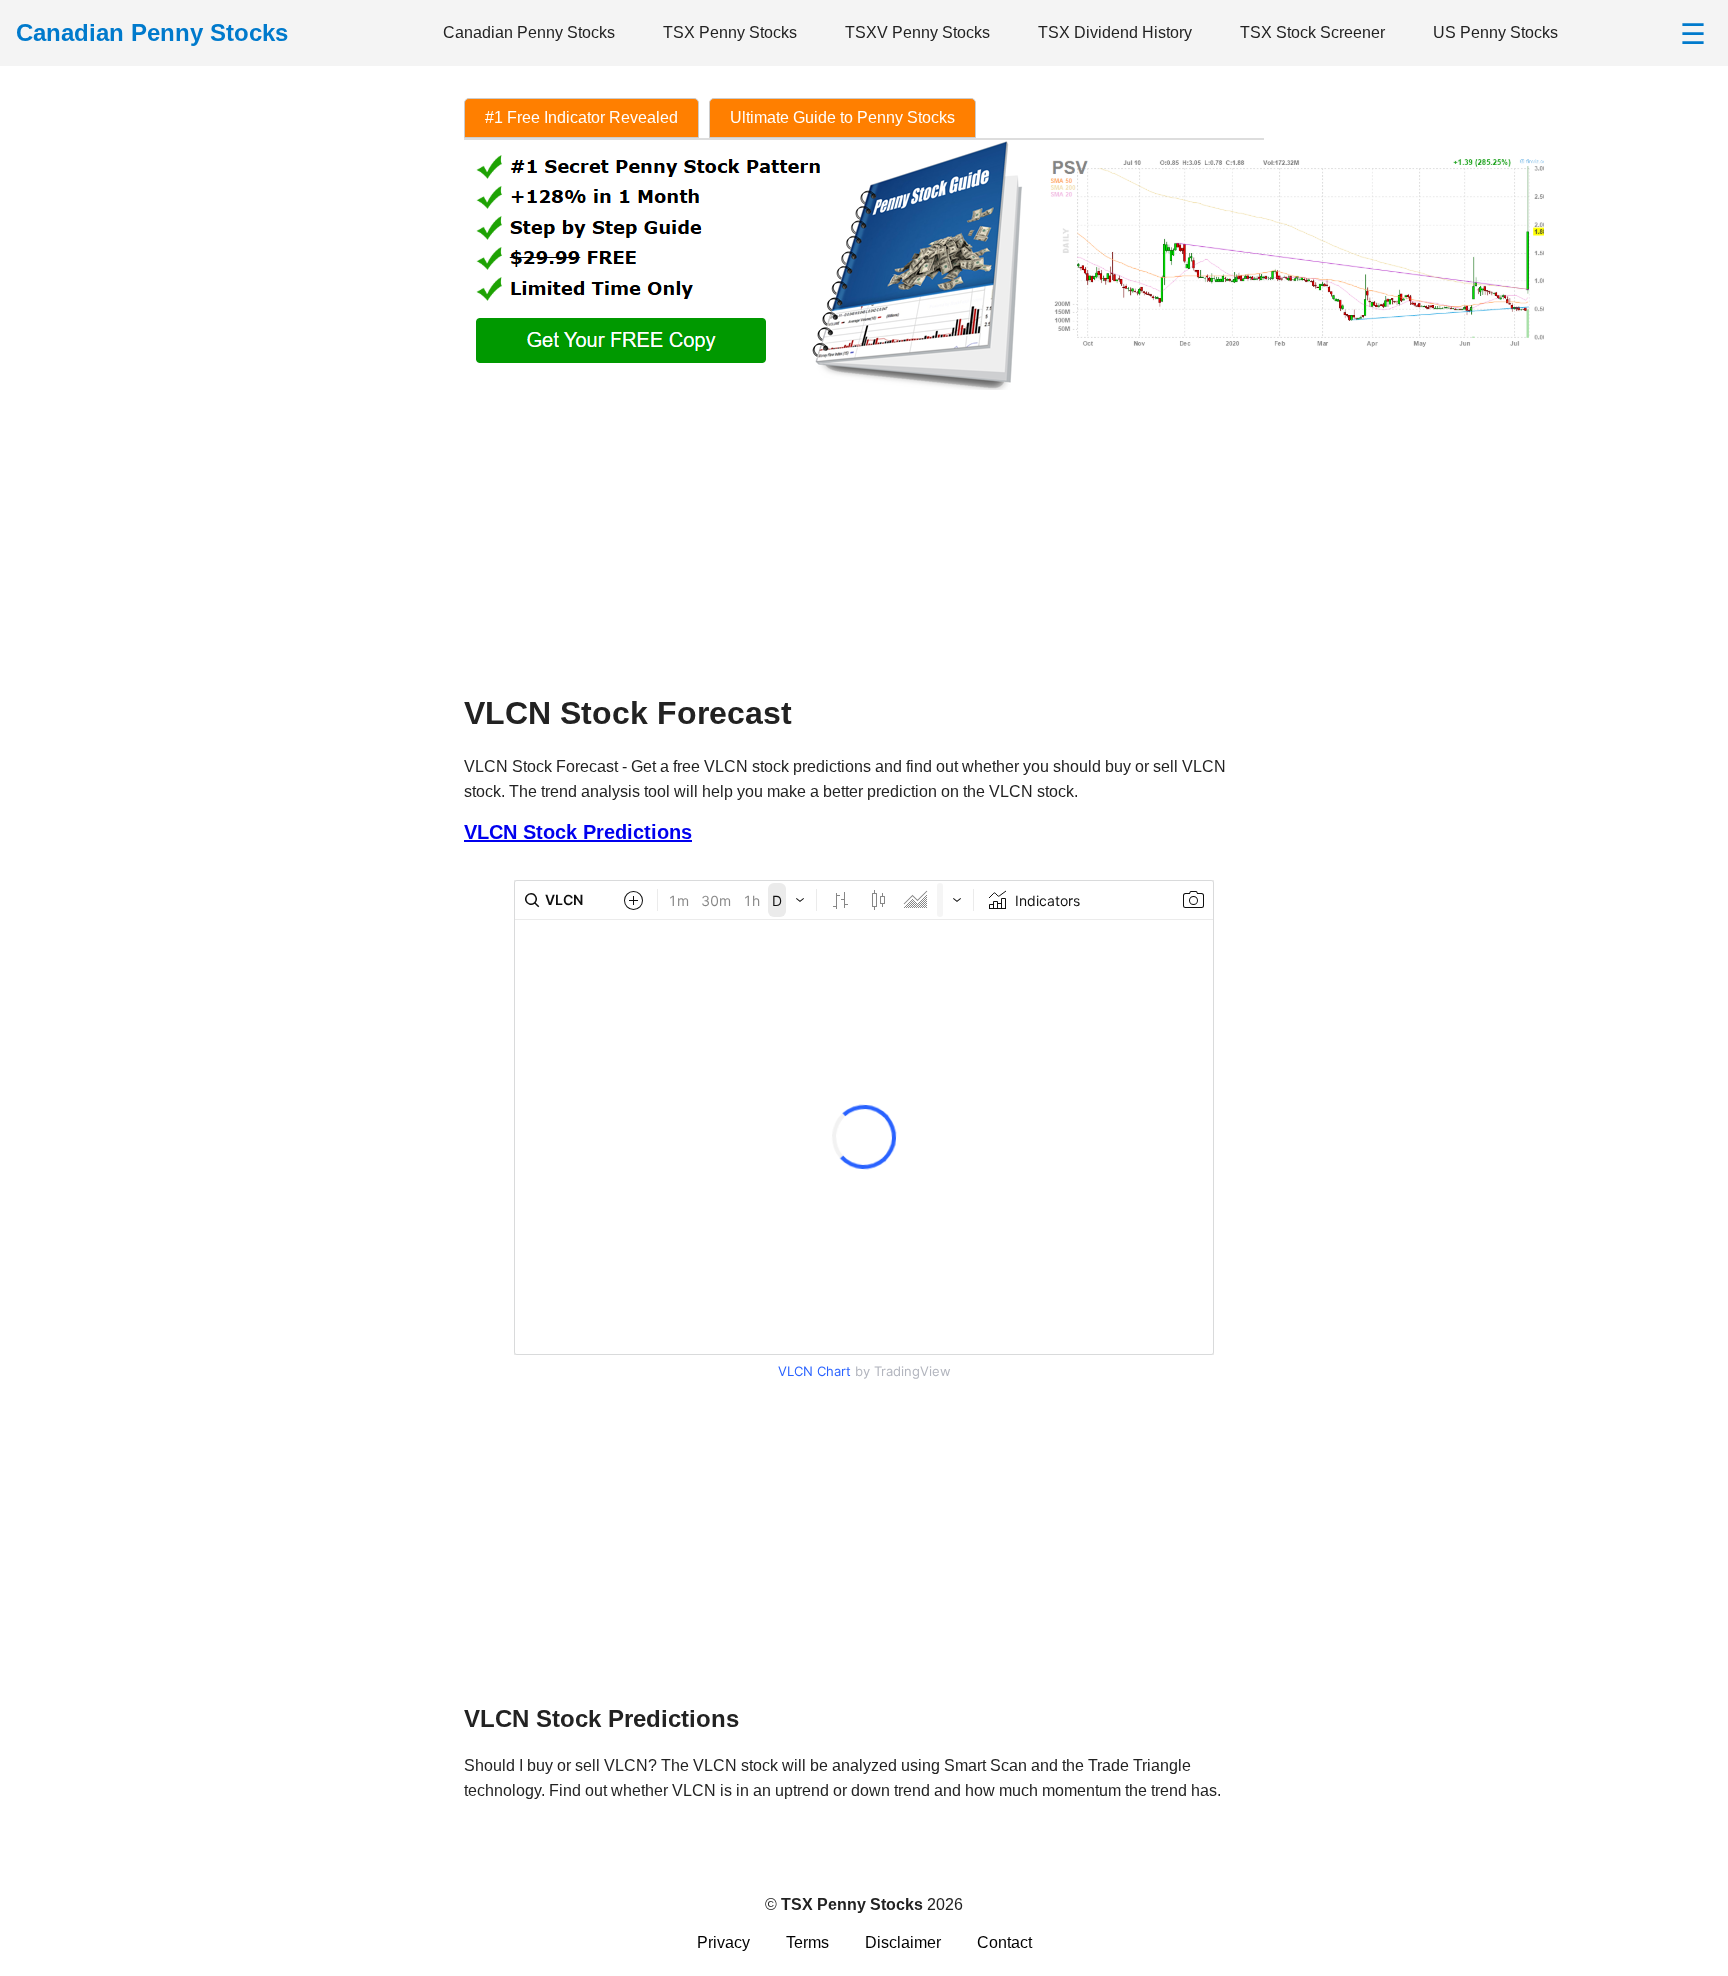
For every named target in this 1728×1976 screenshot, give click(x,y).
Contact (1004, 1942)
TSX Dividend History (1115, 32)
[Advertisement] (864, 534)
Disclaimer (903, 1942)
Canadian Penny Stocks (529, 32)
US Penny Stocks (1495, 32)
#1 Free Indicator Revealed (581, 117)
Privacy (723, 1942)
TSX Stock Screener (1312, 32)
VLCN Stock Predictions (578, 832)
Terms (807, 1942)
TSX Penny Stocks (730, 32)
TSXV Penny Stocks (917, 32)
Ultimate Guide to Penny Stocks (842, 117)
